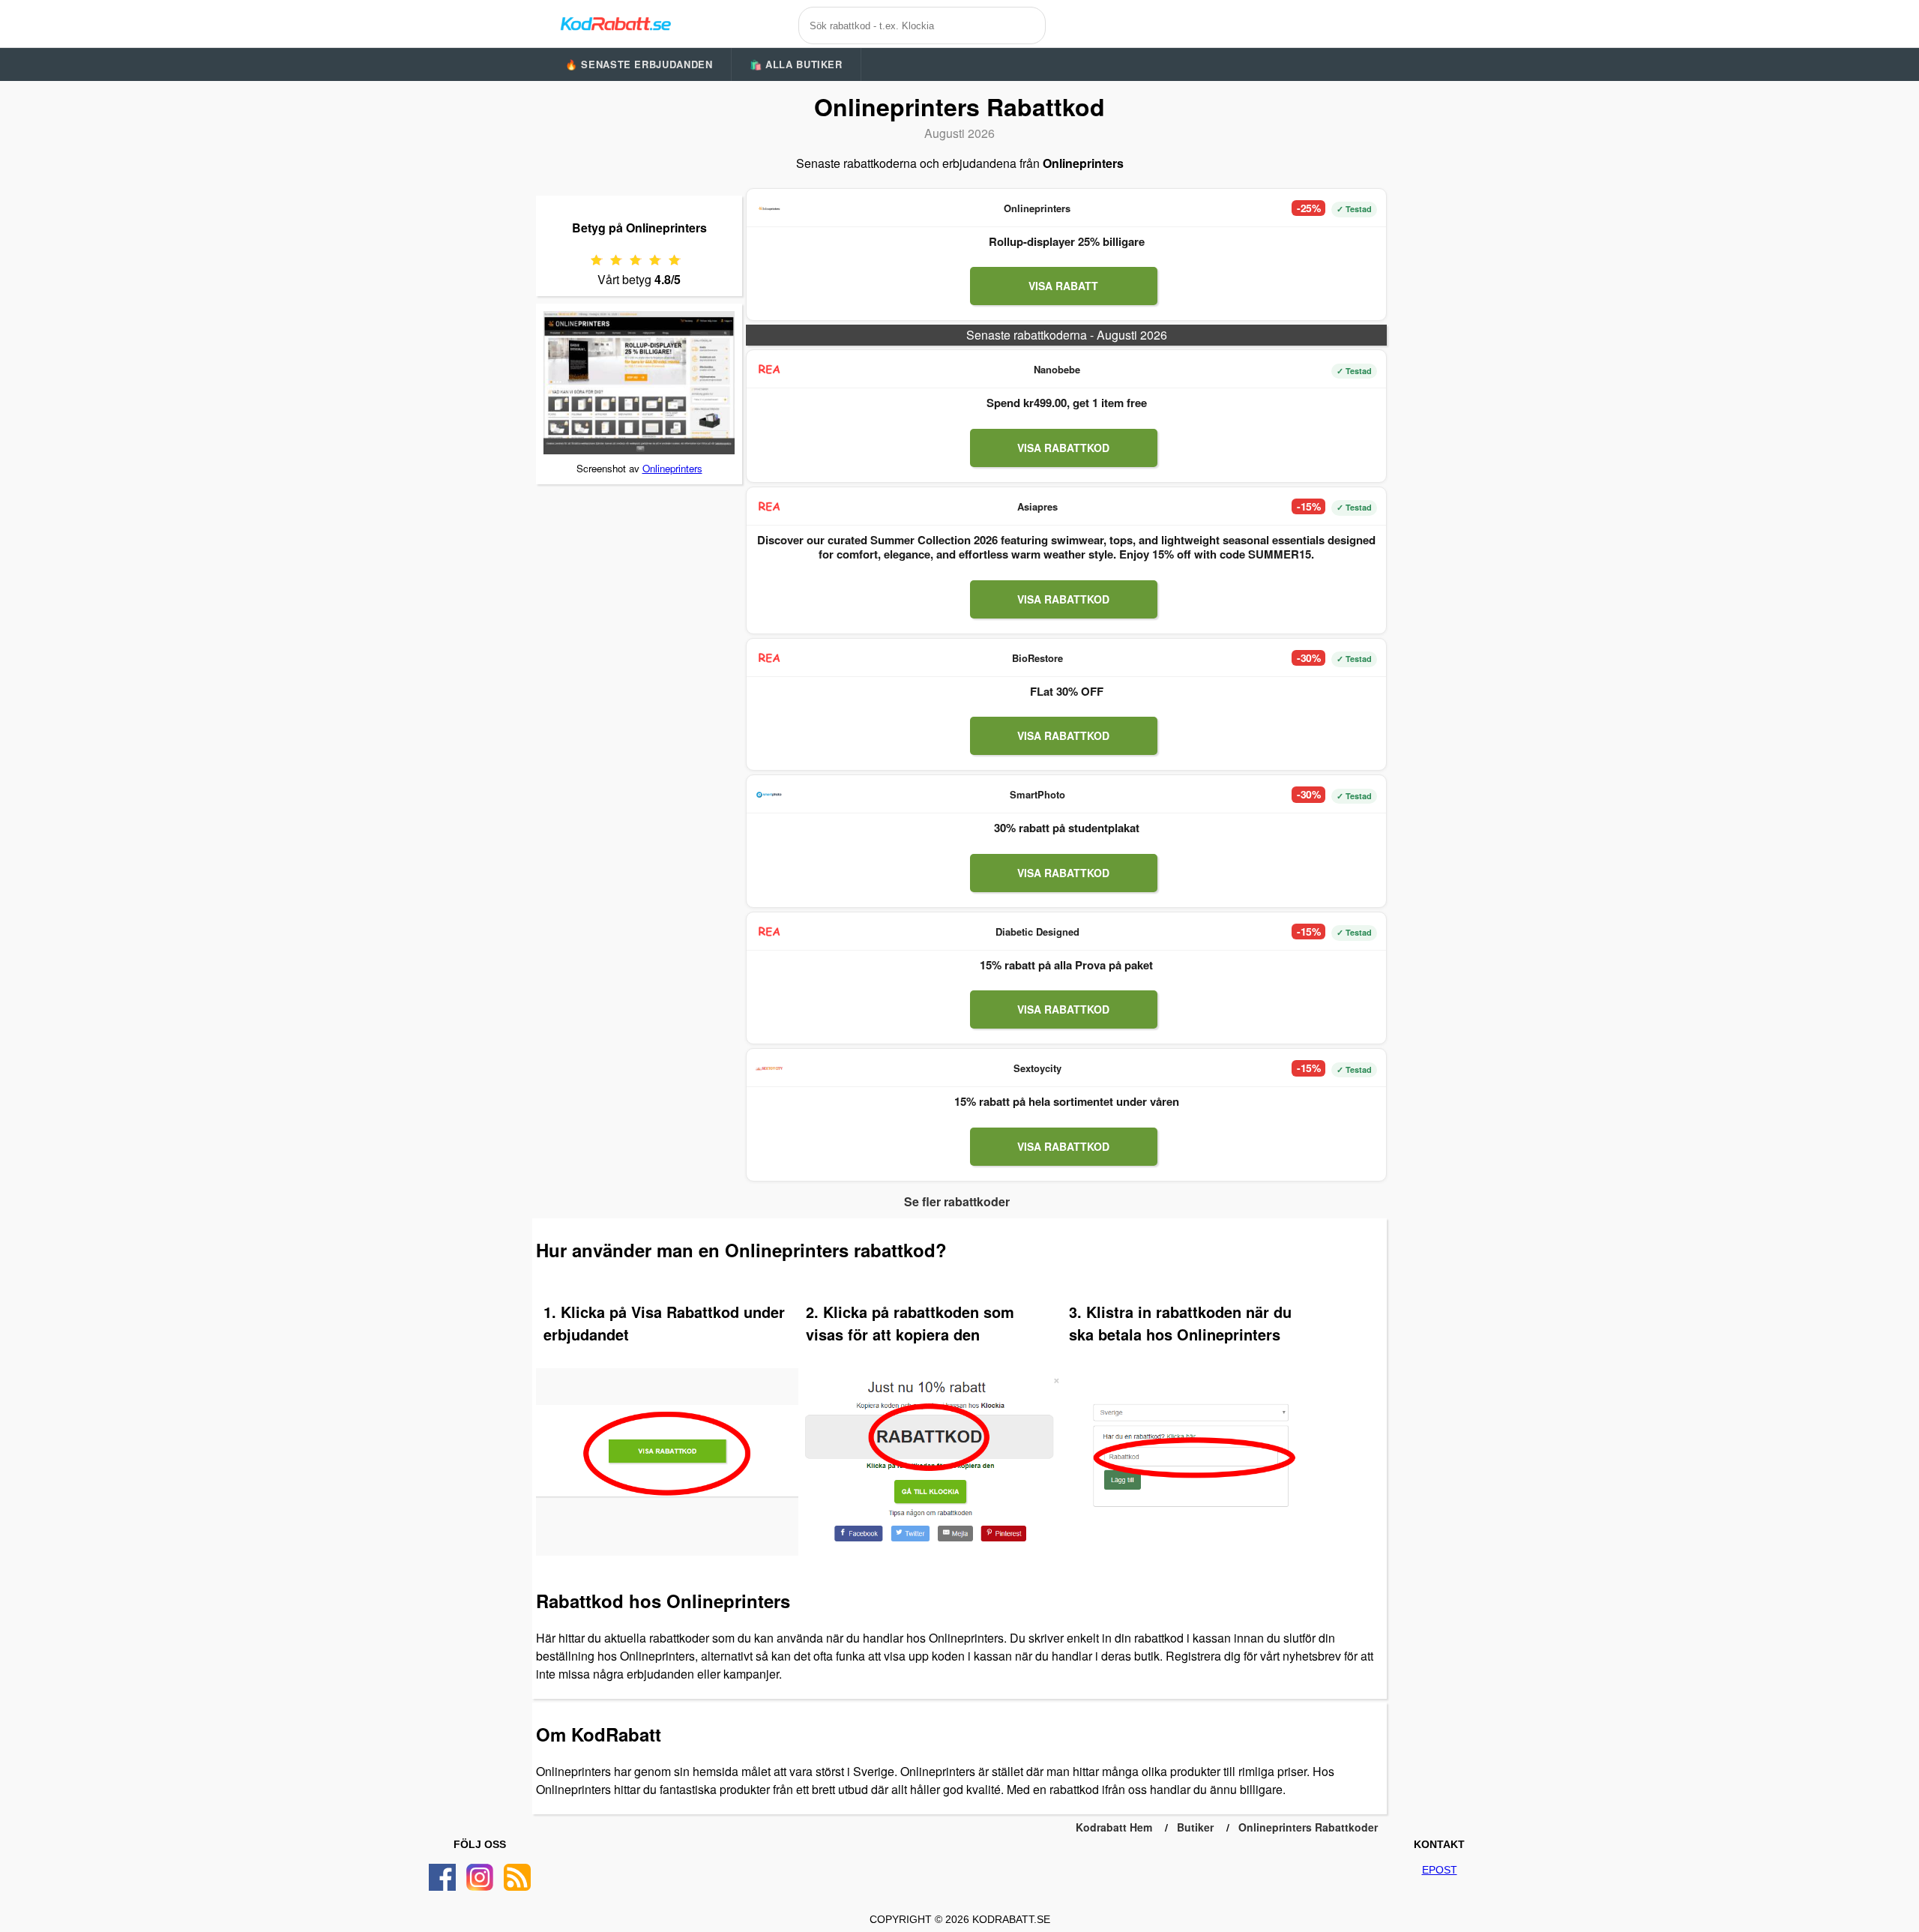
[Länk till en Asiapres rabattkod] (769, 507)
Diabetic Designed (1037, 932)
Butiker (1195, 1827)
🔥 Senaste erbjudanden (639, 64)
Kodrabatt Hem (1114, 1827)
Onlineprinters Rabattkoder (1308, 1827)
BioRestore (1037, 658)
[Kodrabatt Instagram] (480, 1877)
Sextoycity (1037, 1068)
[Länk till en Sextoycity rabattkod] (769, 1068)
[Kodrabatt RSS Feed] (517, 1877)
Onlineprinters (672, 468)
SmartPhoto (1037, 794)
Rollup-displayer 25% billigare (1067, 241)
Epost (1440, 1870)
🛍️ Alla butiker (796, 64)
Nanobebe (1057, 369)
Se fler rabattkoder (957, 1201)
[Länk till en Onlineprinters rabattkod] (769, 208)
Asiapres (1037, 506)
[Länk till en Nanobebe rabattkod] (769, 370)
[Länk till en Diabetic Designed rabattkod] (769, 932)
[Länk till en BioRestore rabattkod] (769, 658)
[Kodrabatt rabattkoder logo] (615, 23)
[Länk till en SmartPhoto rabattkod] (769, 795)
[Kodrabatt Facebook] (442, 1877)
